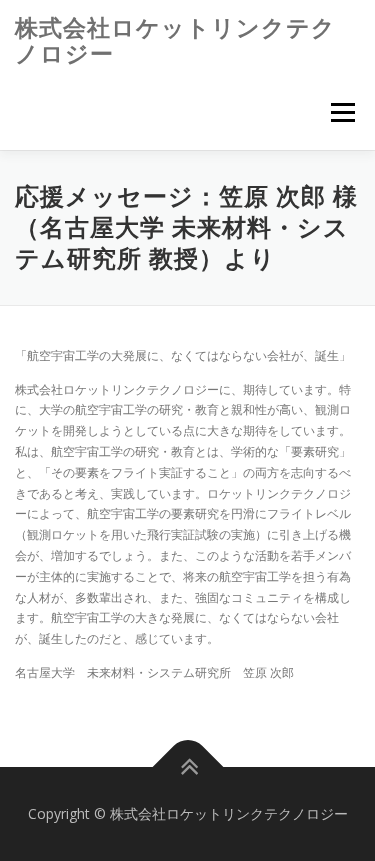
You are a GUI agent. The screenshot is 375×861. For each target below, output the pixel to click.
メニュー (342, 112)
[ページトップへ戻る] (187, 767)
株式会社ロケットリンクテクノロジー (175, 40)
